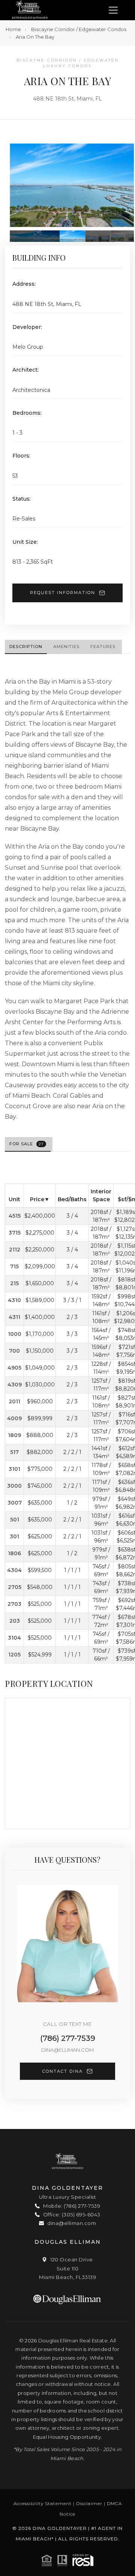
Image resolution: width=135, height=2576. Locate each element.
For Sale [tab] (27, 1144)
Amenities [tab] (66, 647)
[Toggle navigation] (113, 10)
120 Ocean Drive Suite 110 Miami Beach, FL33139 (67, 2268)
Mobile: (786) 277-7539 (71, 2206)
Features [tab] (103, 647)
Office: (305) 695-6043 (71, 2214)
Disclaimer (89, 2503)
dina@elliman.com (67, 2050)
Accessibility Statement (43, 2503)
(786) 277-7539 (68, 2038)
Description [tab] (26, 647)
